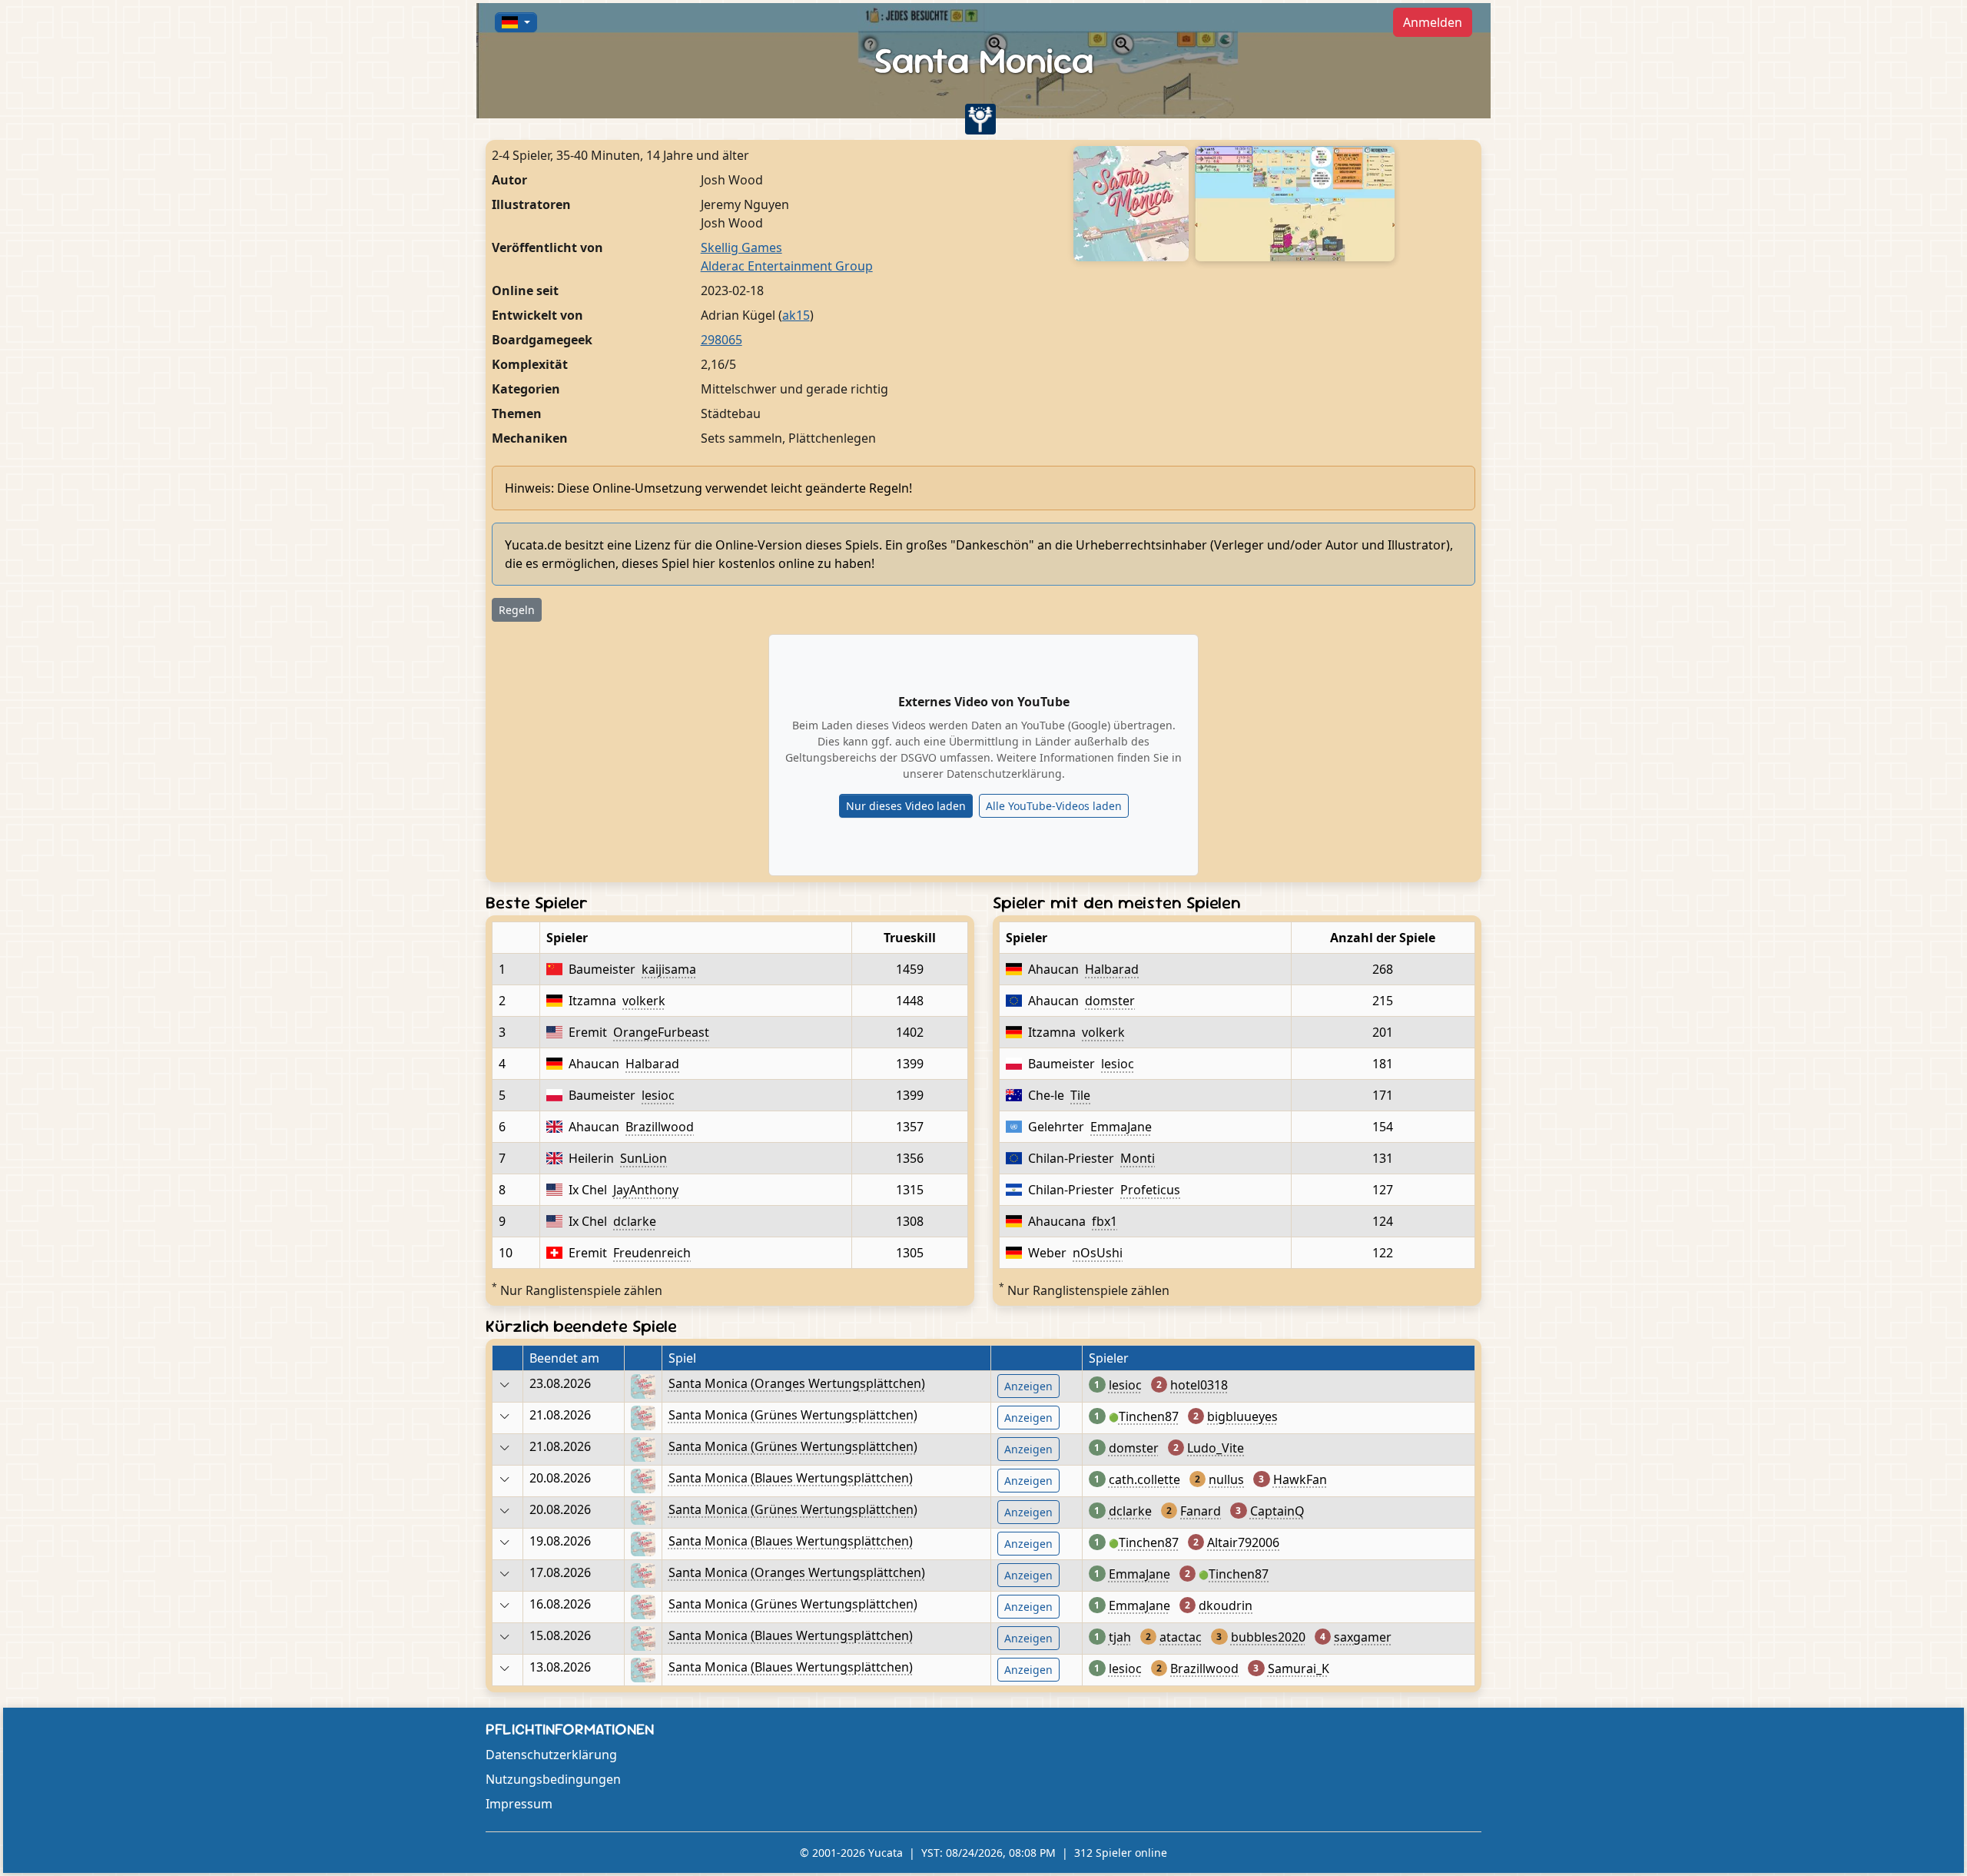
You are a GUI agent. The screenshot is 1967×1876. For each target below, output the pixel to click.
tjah (1120, 1637)
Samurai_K (1299, 1668)
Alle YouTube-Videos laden (1054, 806)
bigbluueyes (1242, 1416)
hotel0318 (1199, 1385)
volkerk (644, 1001)
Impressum (519, 1804)
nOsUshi (1098, 1253)
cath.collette (1144, 1479)
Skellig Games (741, 247)
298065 (721, 340)
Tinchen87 (1149, 1416)
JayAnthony (646, 1190)
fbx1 (1105, 1221)
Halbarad (652, 1064)
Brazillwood (660, 1127)
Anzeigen (1028, 1386)
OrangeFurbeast (661, 1032)
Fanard (1201, 1511)
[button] (516, 22)
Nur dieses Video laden (906, 806)
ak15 (796, 315)
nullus (1226, 1479)
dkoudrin (1226, 1605)
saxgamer (1363, 1637)
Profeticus (1150, 1190)
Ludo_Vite (1216, 1448)
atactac (1181, 1637)
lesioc (658, 1095)
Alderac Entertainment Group (787, 266)
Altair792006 (1243, 1542)
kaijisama (669, 969)
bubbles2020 (1268, 1637)
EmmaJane (1121, 1127)
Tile (1080, 1095)
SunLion (644, 1158)
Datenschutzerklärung (551, 1755)
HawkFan (1300, 1479)
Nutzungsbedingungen (553, 1779)
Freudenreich (652, 1253)
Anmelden (1433, 22)
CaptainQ (1277, 1511)
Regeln (517, 610)
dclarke (635, 1221)
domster (1110, 1001)
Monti (1138, 1158)
